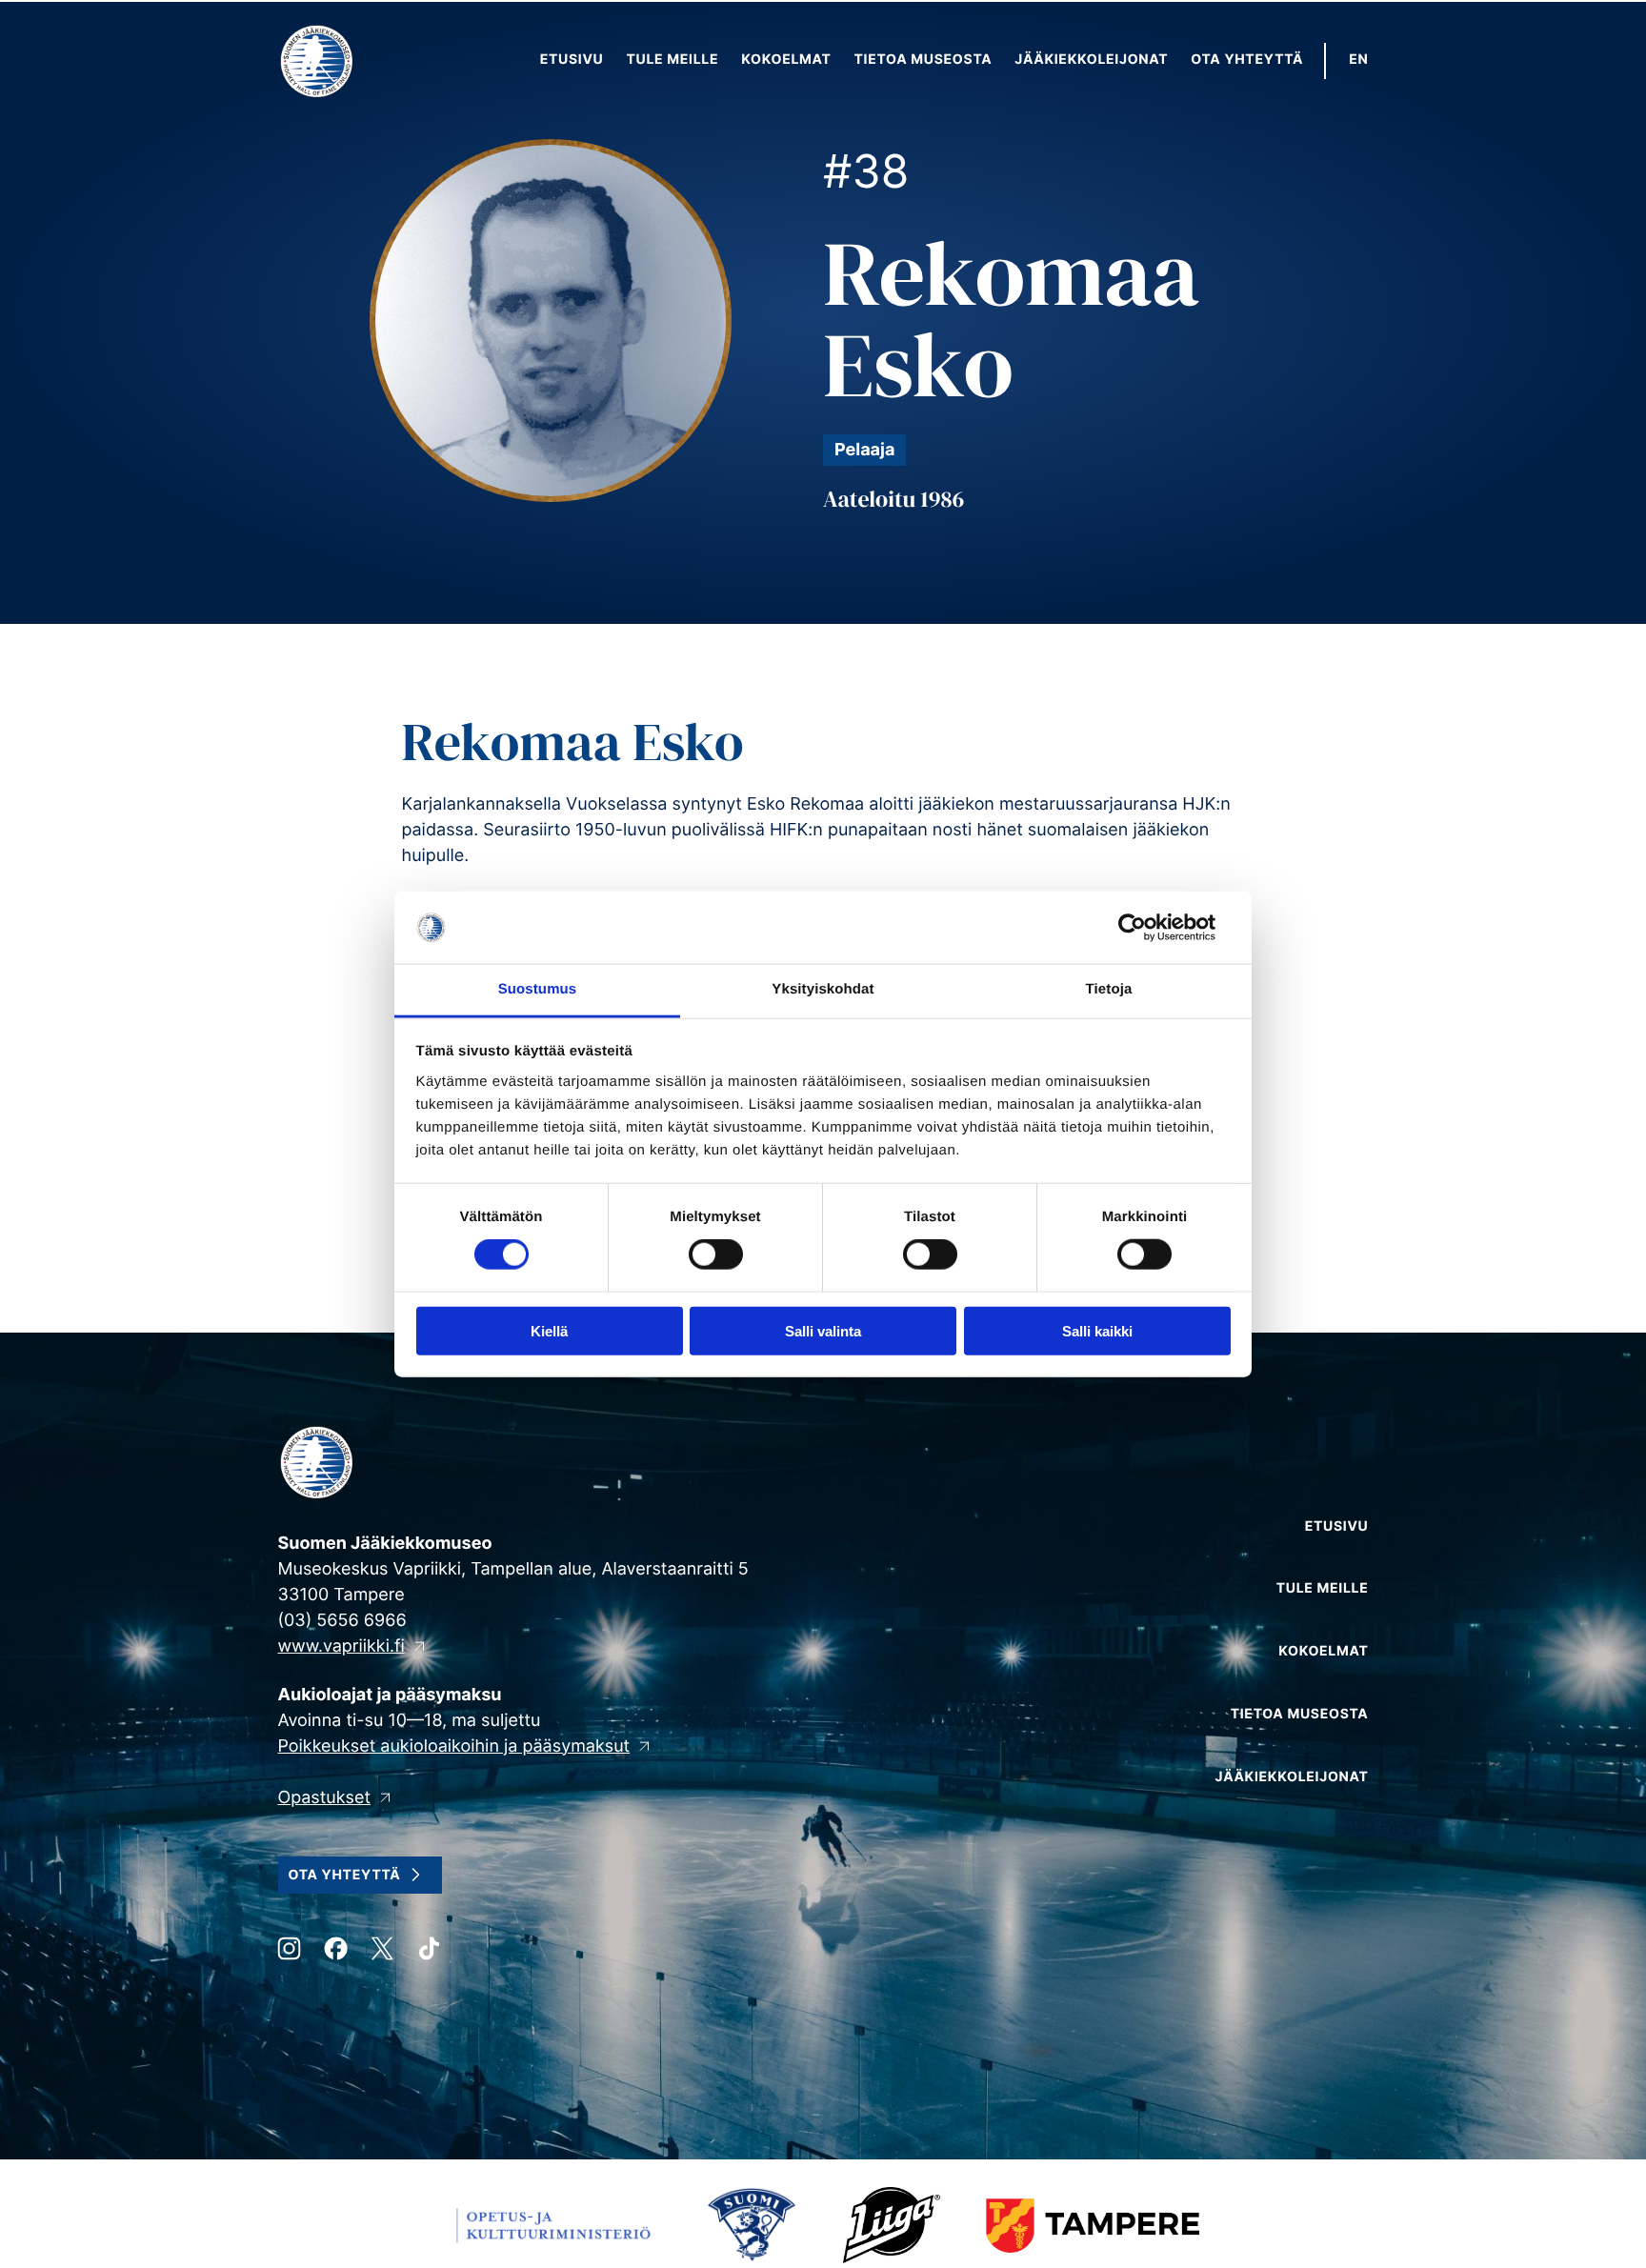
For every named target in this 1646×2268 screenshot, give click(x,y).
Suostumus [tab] (538, 989)
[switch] (716, 1254)
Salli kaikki (1097, 1330)
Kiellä (549, 1330)
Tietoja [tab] (1109, 989)
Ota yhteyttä (345, 1875)
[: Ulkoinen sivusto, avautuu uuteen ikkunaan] (1147, 928)
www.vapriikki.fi (341, 1646)
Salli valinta (823, 1330)
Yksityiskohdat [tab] (823, 989)
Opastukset (324, 1798)
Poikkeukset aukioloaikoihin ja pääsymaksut (454, 1746)
